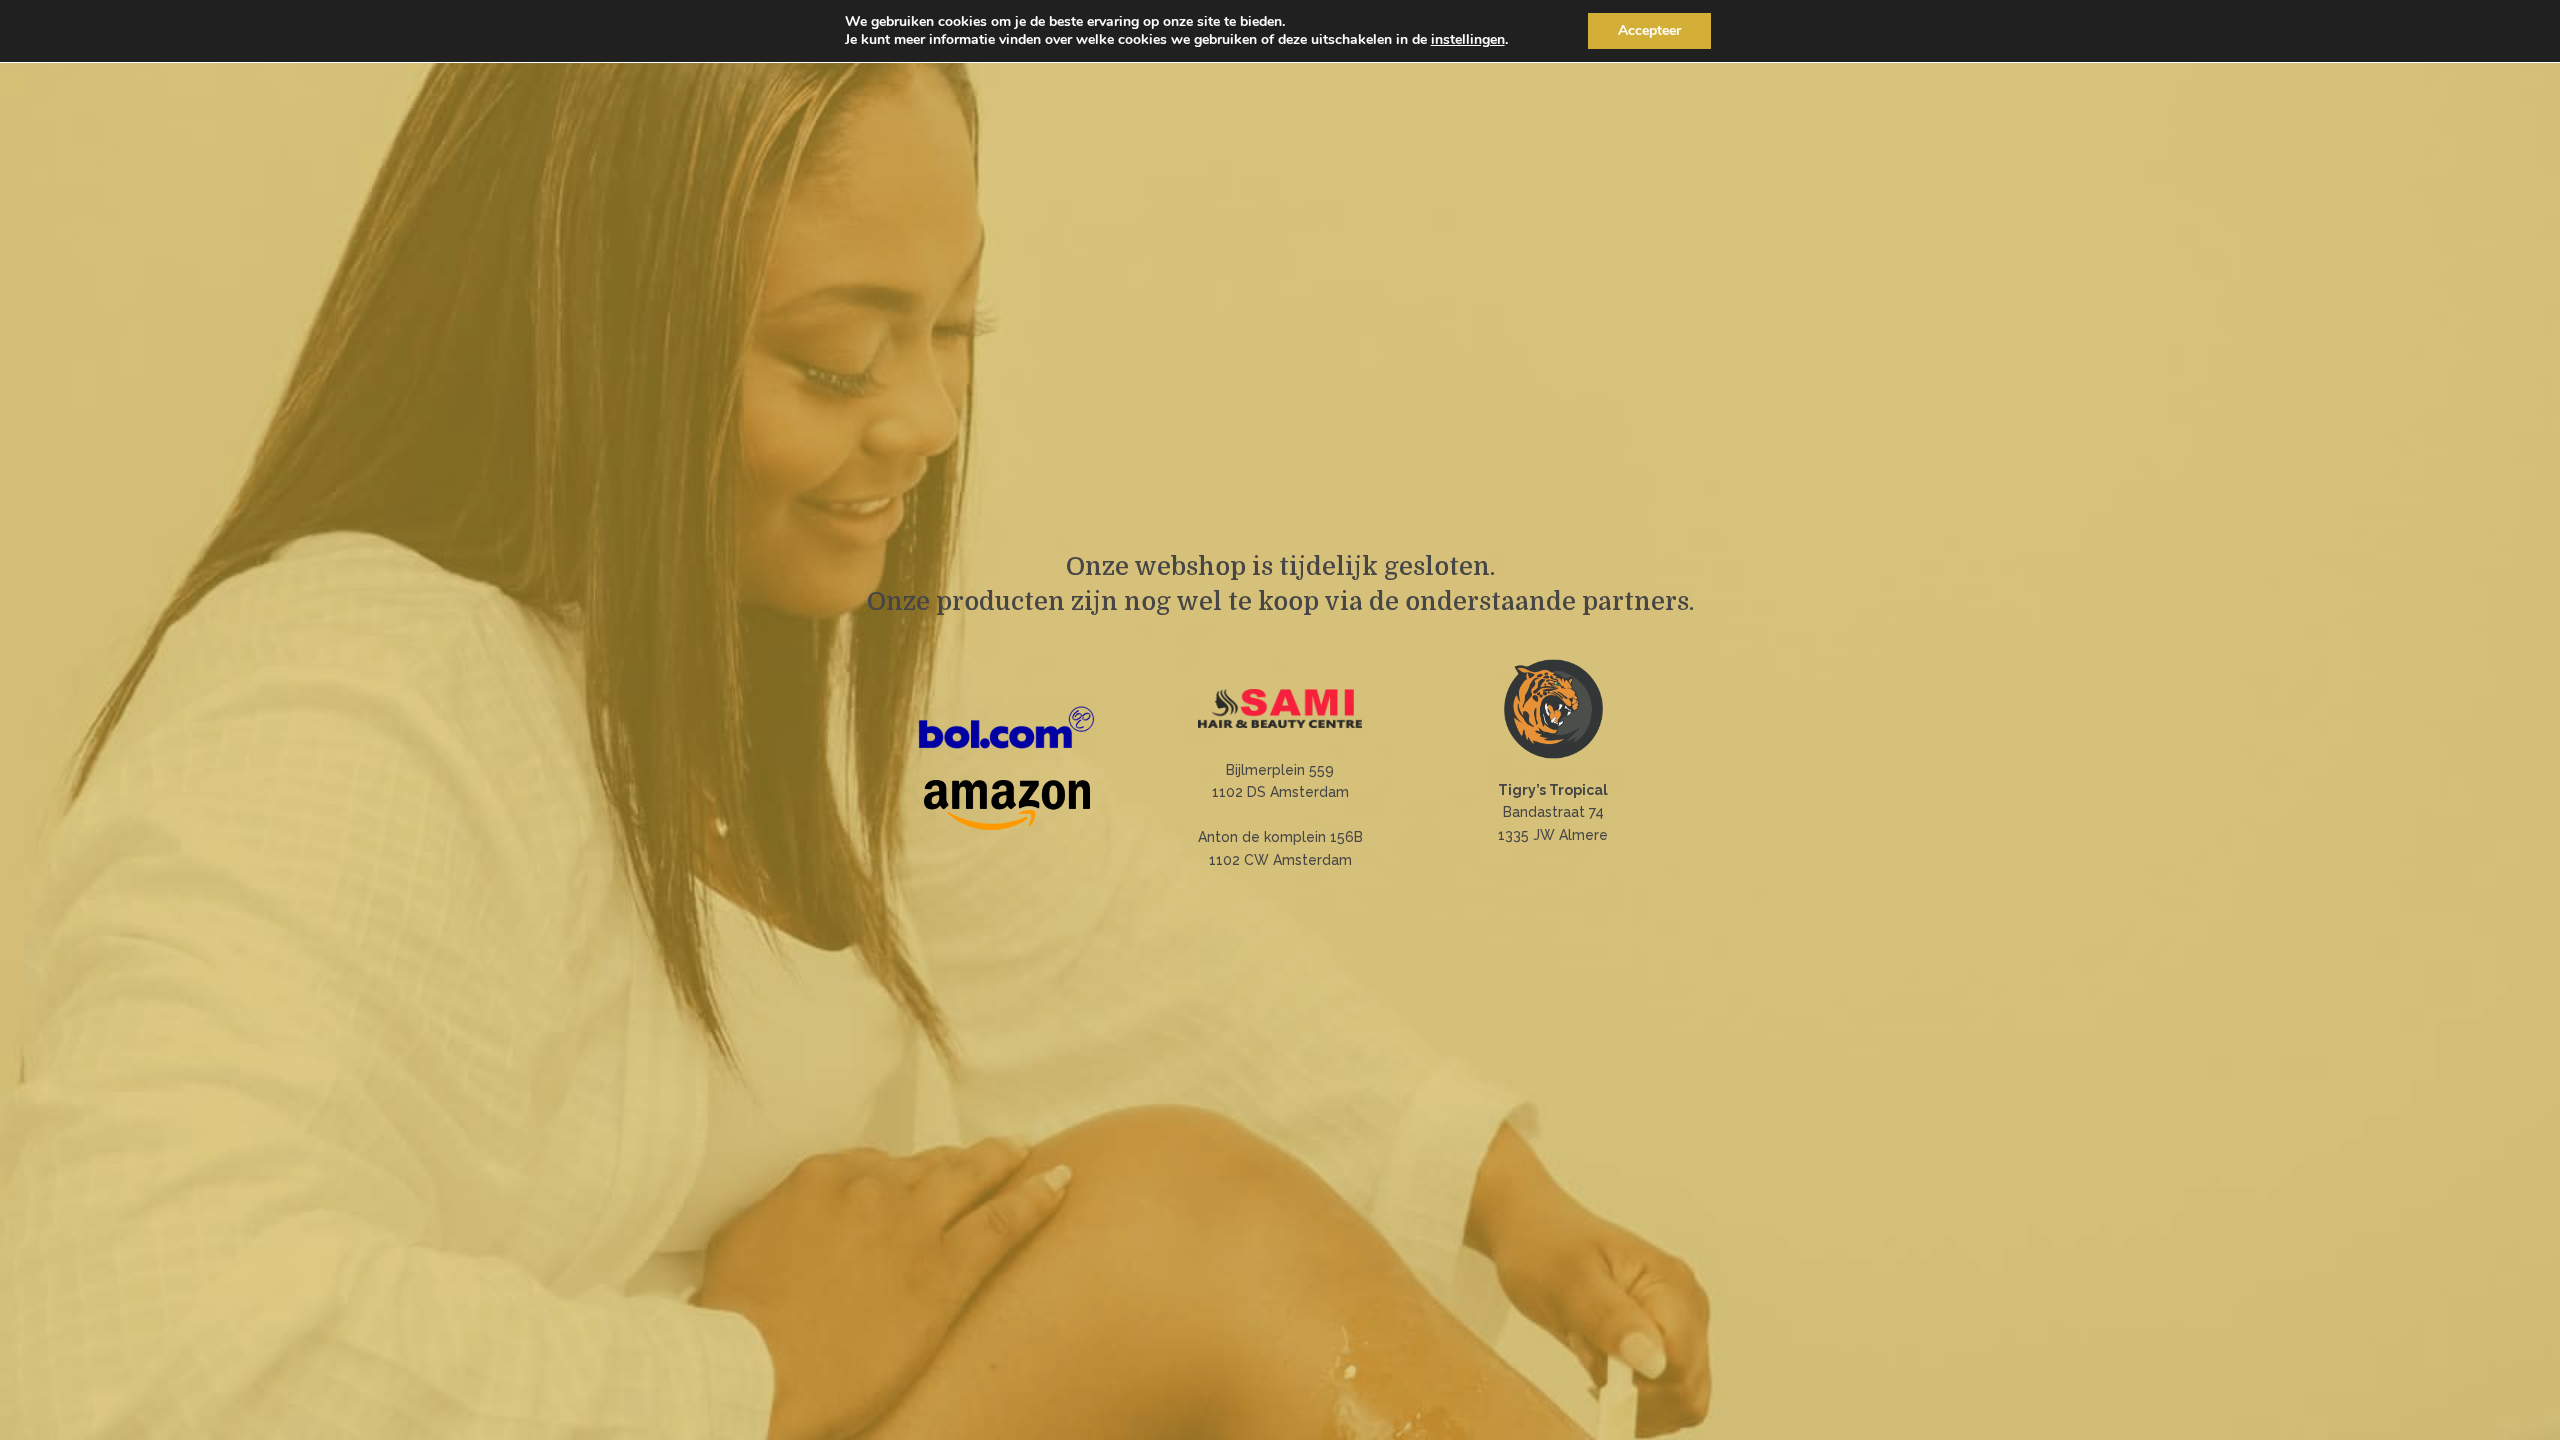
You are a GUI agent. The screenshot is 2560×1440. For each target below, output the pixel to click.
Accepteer (1649, 30)
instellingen (1468, 40)
